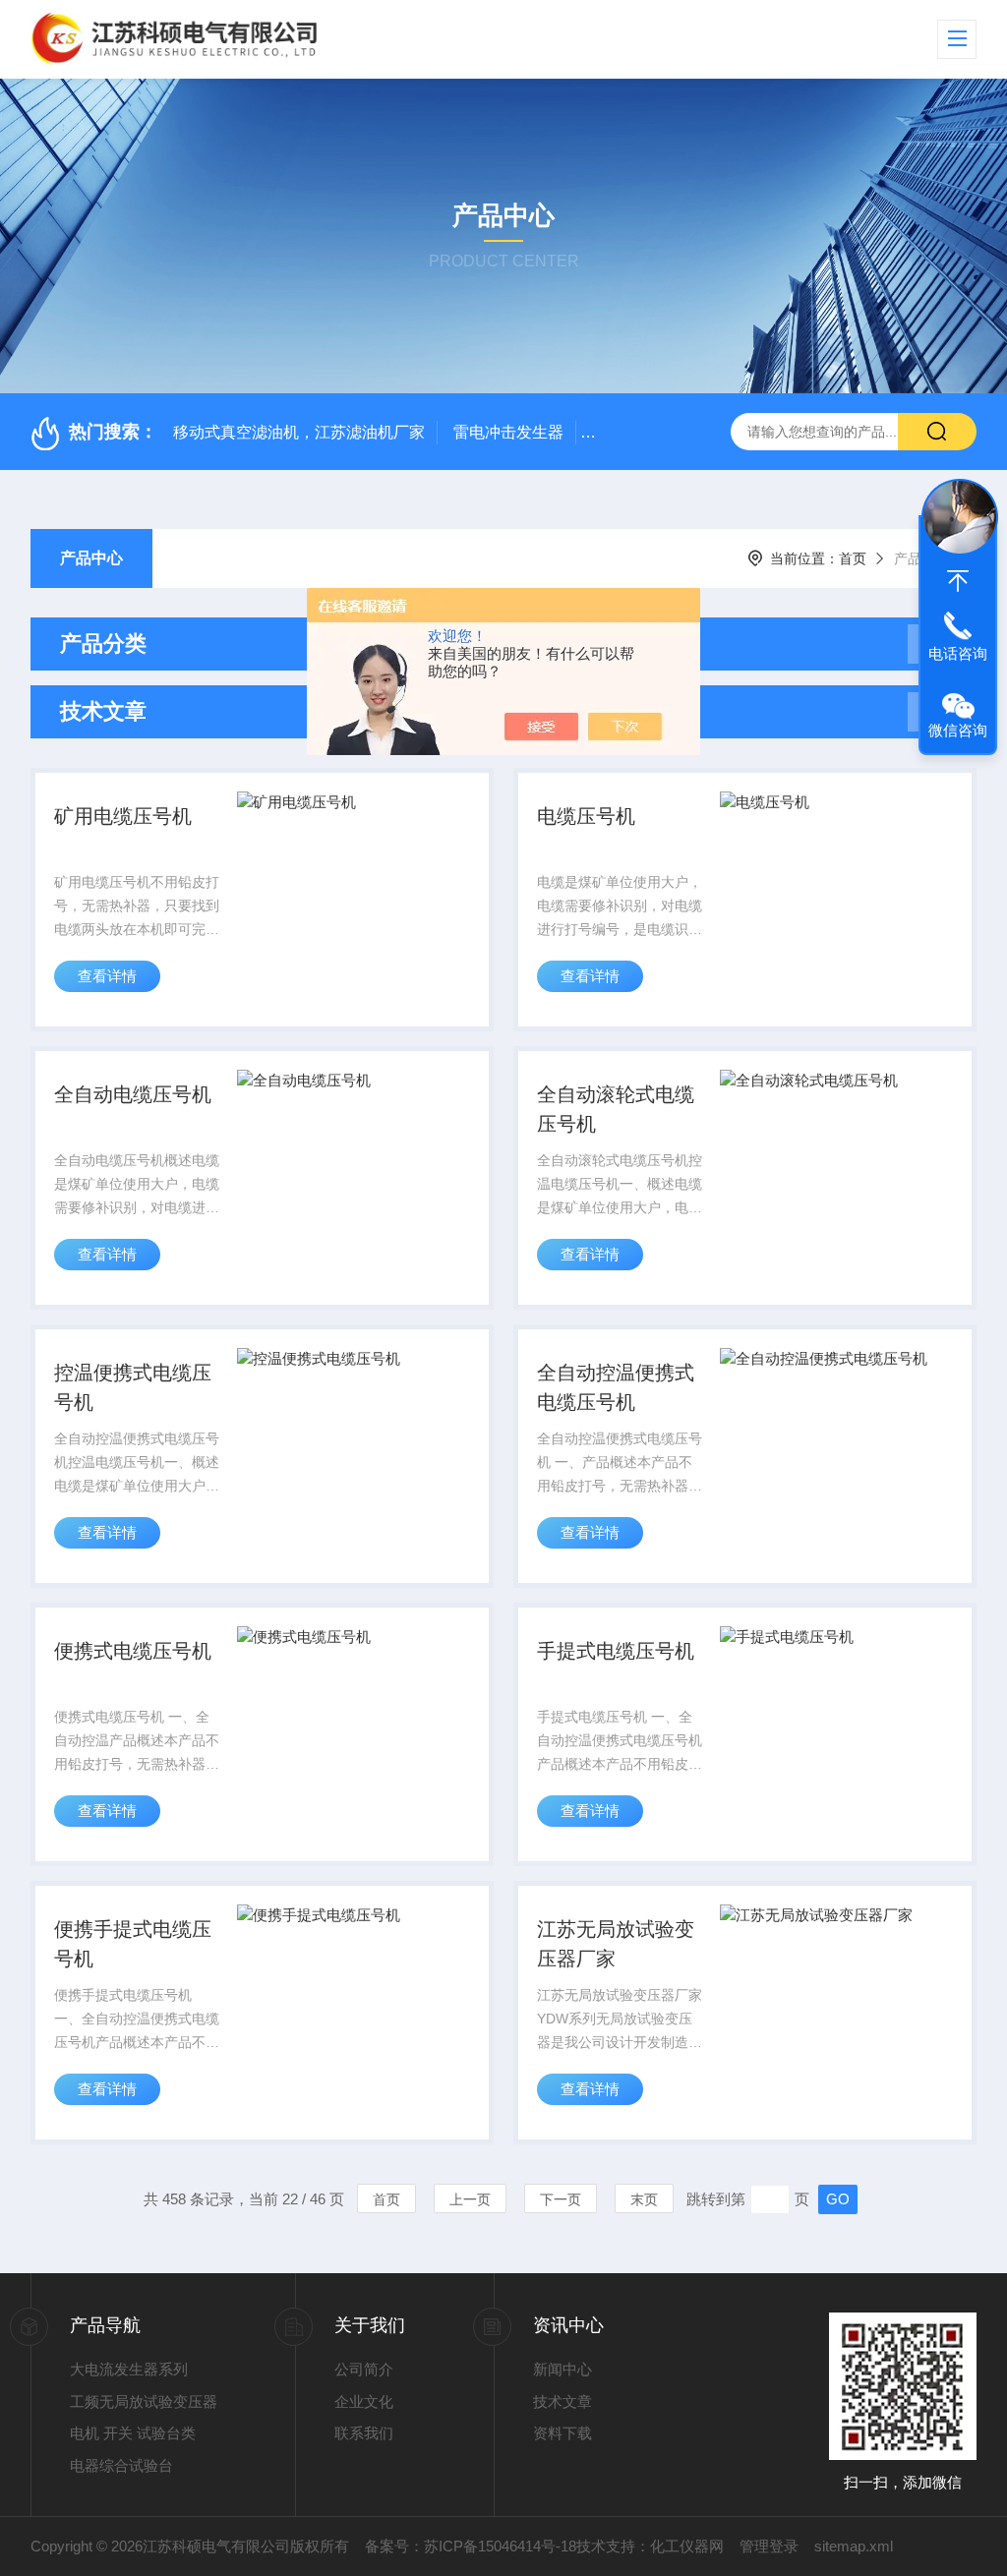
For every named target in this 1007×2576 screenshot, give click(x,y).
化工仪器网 (687, 2546)
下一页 (561, 2199)
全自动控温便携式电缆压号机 (616, 1387)
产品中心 (91, 558)
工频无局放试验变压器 (144, 2401)
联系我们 (364, 2433)
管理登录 (769, 2546)
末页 (644, 2199)
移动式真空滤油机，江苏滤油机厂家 (299, 432)
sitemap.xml (854, 2546)
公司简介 (364, 2369)
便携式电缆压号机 (133, 1651)
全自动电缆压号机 (133, 1094)
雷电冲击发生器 (508, 432)
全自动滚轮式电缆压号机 (616, 1109)
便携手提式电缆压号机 (133, 1944)
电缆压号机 (586, 816)
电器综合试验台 (121, 2465)
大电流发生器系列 (129, 2369)
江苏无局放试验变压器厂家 (616, 1944)
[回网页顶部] (958, 581)
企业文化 (364, 2401)
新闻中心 (563, 2369)
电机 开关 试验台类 (133, 2433)
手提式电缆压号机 (616, 1651)
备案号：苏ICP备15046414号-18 (471, 2546)
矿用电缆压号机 (123, 816)
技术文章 (563, 2401)
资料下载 (563, 2433)
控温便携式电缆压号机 (133, 1387)
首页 (853, 558)
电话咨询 (958, 653)
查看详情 (107, 976)
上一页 (470, 2199)
